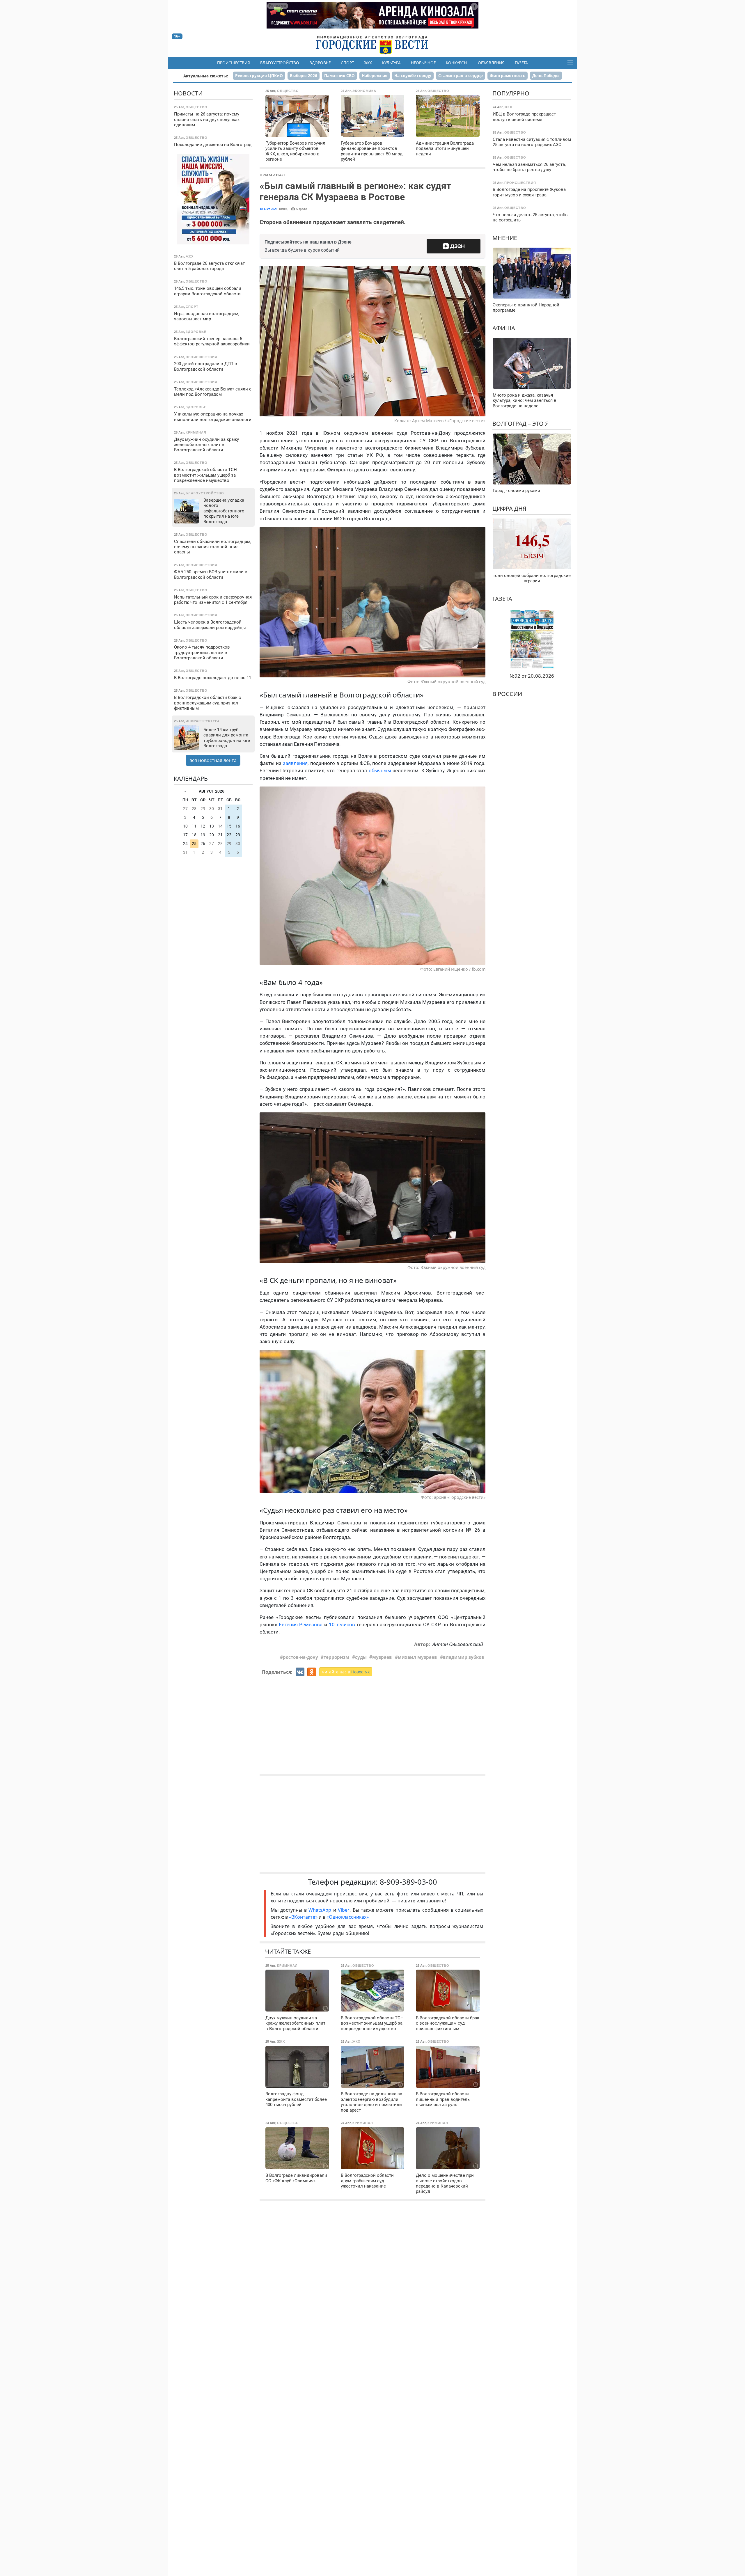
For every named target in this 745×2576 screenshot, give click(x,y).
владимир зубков (464, 1657)
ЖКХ (368, 63)
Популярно (511, 93)
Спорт (347, 63)
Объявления (491, 63)
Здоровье (320, 63)
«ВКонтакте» (303, 1917)
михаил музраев (417, 1657)
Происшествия (234, 63)
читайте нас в (346, 1672)
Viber (344, 1910)
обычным (380, 771)
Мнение (505, 238)
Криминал (272, 175)
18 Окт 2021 (269, 209)
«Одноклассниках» (348, 1917)
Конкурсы (457, 63)
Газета (521, 63)
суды (361, 1657)
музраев (382, 1657)
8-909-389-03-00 (408, 1882)
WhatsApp (321, 1910)
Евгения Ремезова (301, 1625)
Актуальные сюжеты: (206, 76)
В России (507, 694)
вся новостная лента (213, 760)
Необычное (423, 63)
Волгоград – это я (521, 424)
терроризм (336, 1657)
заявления (295, 763)
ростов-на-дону (300, 1657)
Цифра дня (509, 508)
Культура (391, 63)
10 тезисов (342, 1625)
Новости (188, 93)
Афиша (504, 328)
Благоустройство (280, 63)
